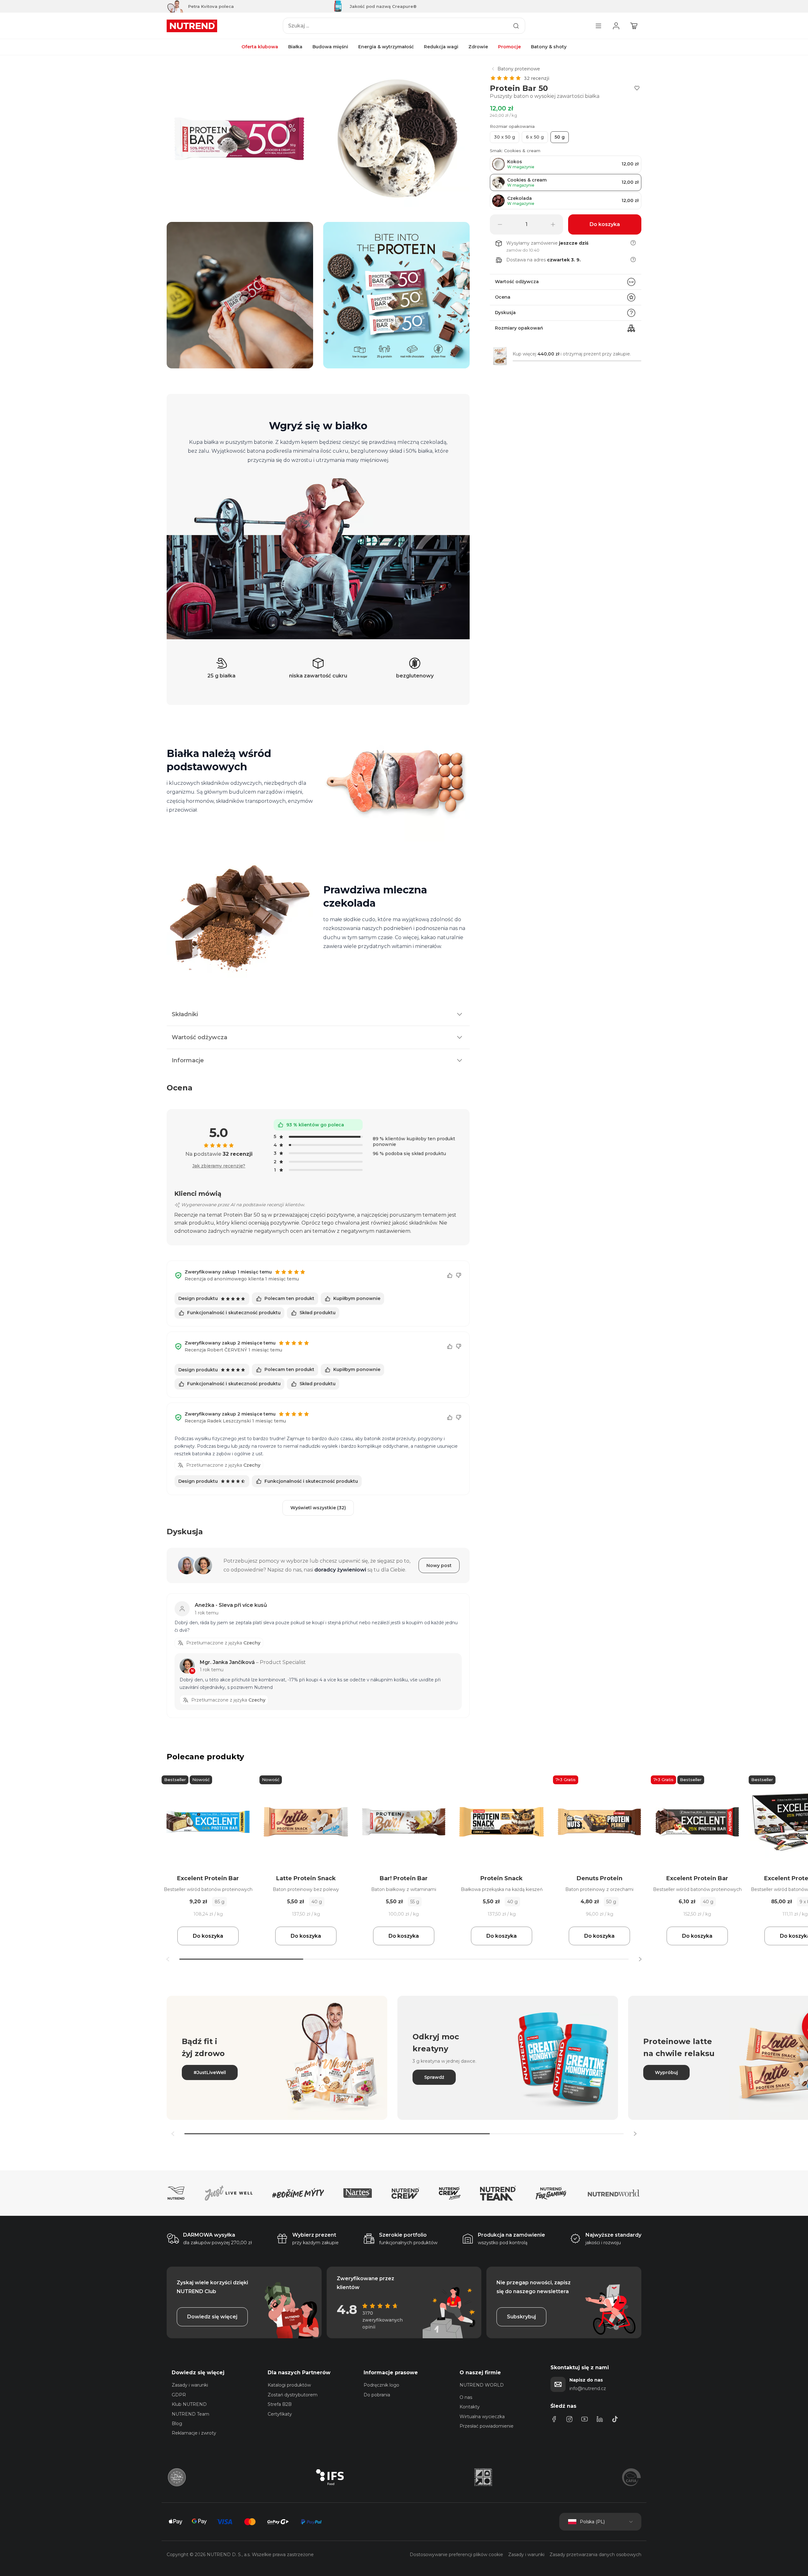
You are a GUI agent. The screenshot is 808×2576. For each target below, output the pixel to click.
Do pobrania (377, 2395)
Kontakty (470, 2407)
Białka (295, 47)
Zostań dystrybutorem (293, 2395)
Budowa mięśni (330, 47)
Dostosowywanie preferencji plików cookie (456, 2555)
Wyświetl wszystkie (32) (318, 1508)
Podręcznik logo (381, 2385)
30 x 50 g (505, 137)
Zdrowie (478, 47)
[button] (640, 1959)
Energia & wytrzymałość (386, 47)
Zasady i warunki (190, 2385)
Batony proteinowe (519, 69)
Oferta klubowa (260, 47)
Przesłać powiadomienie (487, 2426)
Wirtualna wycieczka (482, 2417)
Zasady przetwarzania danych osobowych (595, 2555)
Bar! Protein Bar (404, 1878)
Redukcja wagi (441, 47)
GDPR (179, 2395)
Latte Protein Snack (306, 1878)
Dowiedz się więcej (212, 2317)
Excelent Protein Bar (208, 1878)
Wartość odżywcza (517, 282)
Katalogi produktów (289, 2385)
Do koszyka (208, 1936)
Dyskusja (505, 313)
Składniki (185, 1014)
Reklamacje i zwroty (194, 2433)
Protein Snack (502, 1878)
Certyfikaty (280, 2414)
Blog (177, 2424)
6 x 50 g (535, 137)
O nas (466, 2397)
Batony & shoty (549, 47)
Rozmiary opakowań (519, 328)
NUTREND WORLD (482, 2385)
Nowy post (439, 1565)
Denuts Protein (600, 1878)
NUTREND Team (190, 2414)
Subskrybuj (521, 2317)
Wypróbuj (666, 2072)
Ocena (503, 297)
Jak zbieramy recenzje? (219, 1166)
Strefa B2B (280, 2404)
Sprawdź (434, 2077)
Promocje (509, 47)
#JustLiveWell (210, 2072)
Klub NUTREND (189, 2404)
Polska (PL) (592, 2522)
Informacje (188, 1060)
